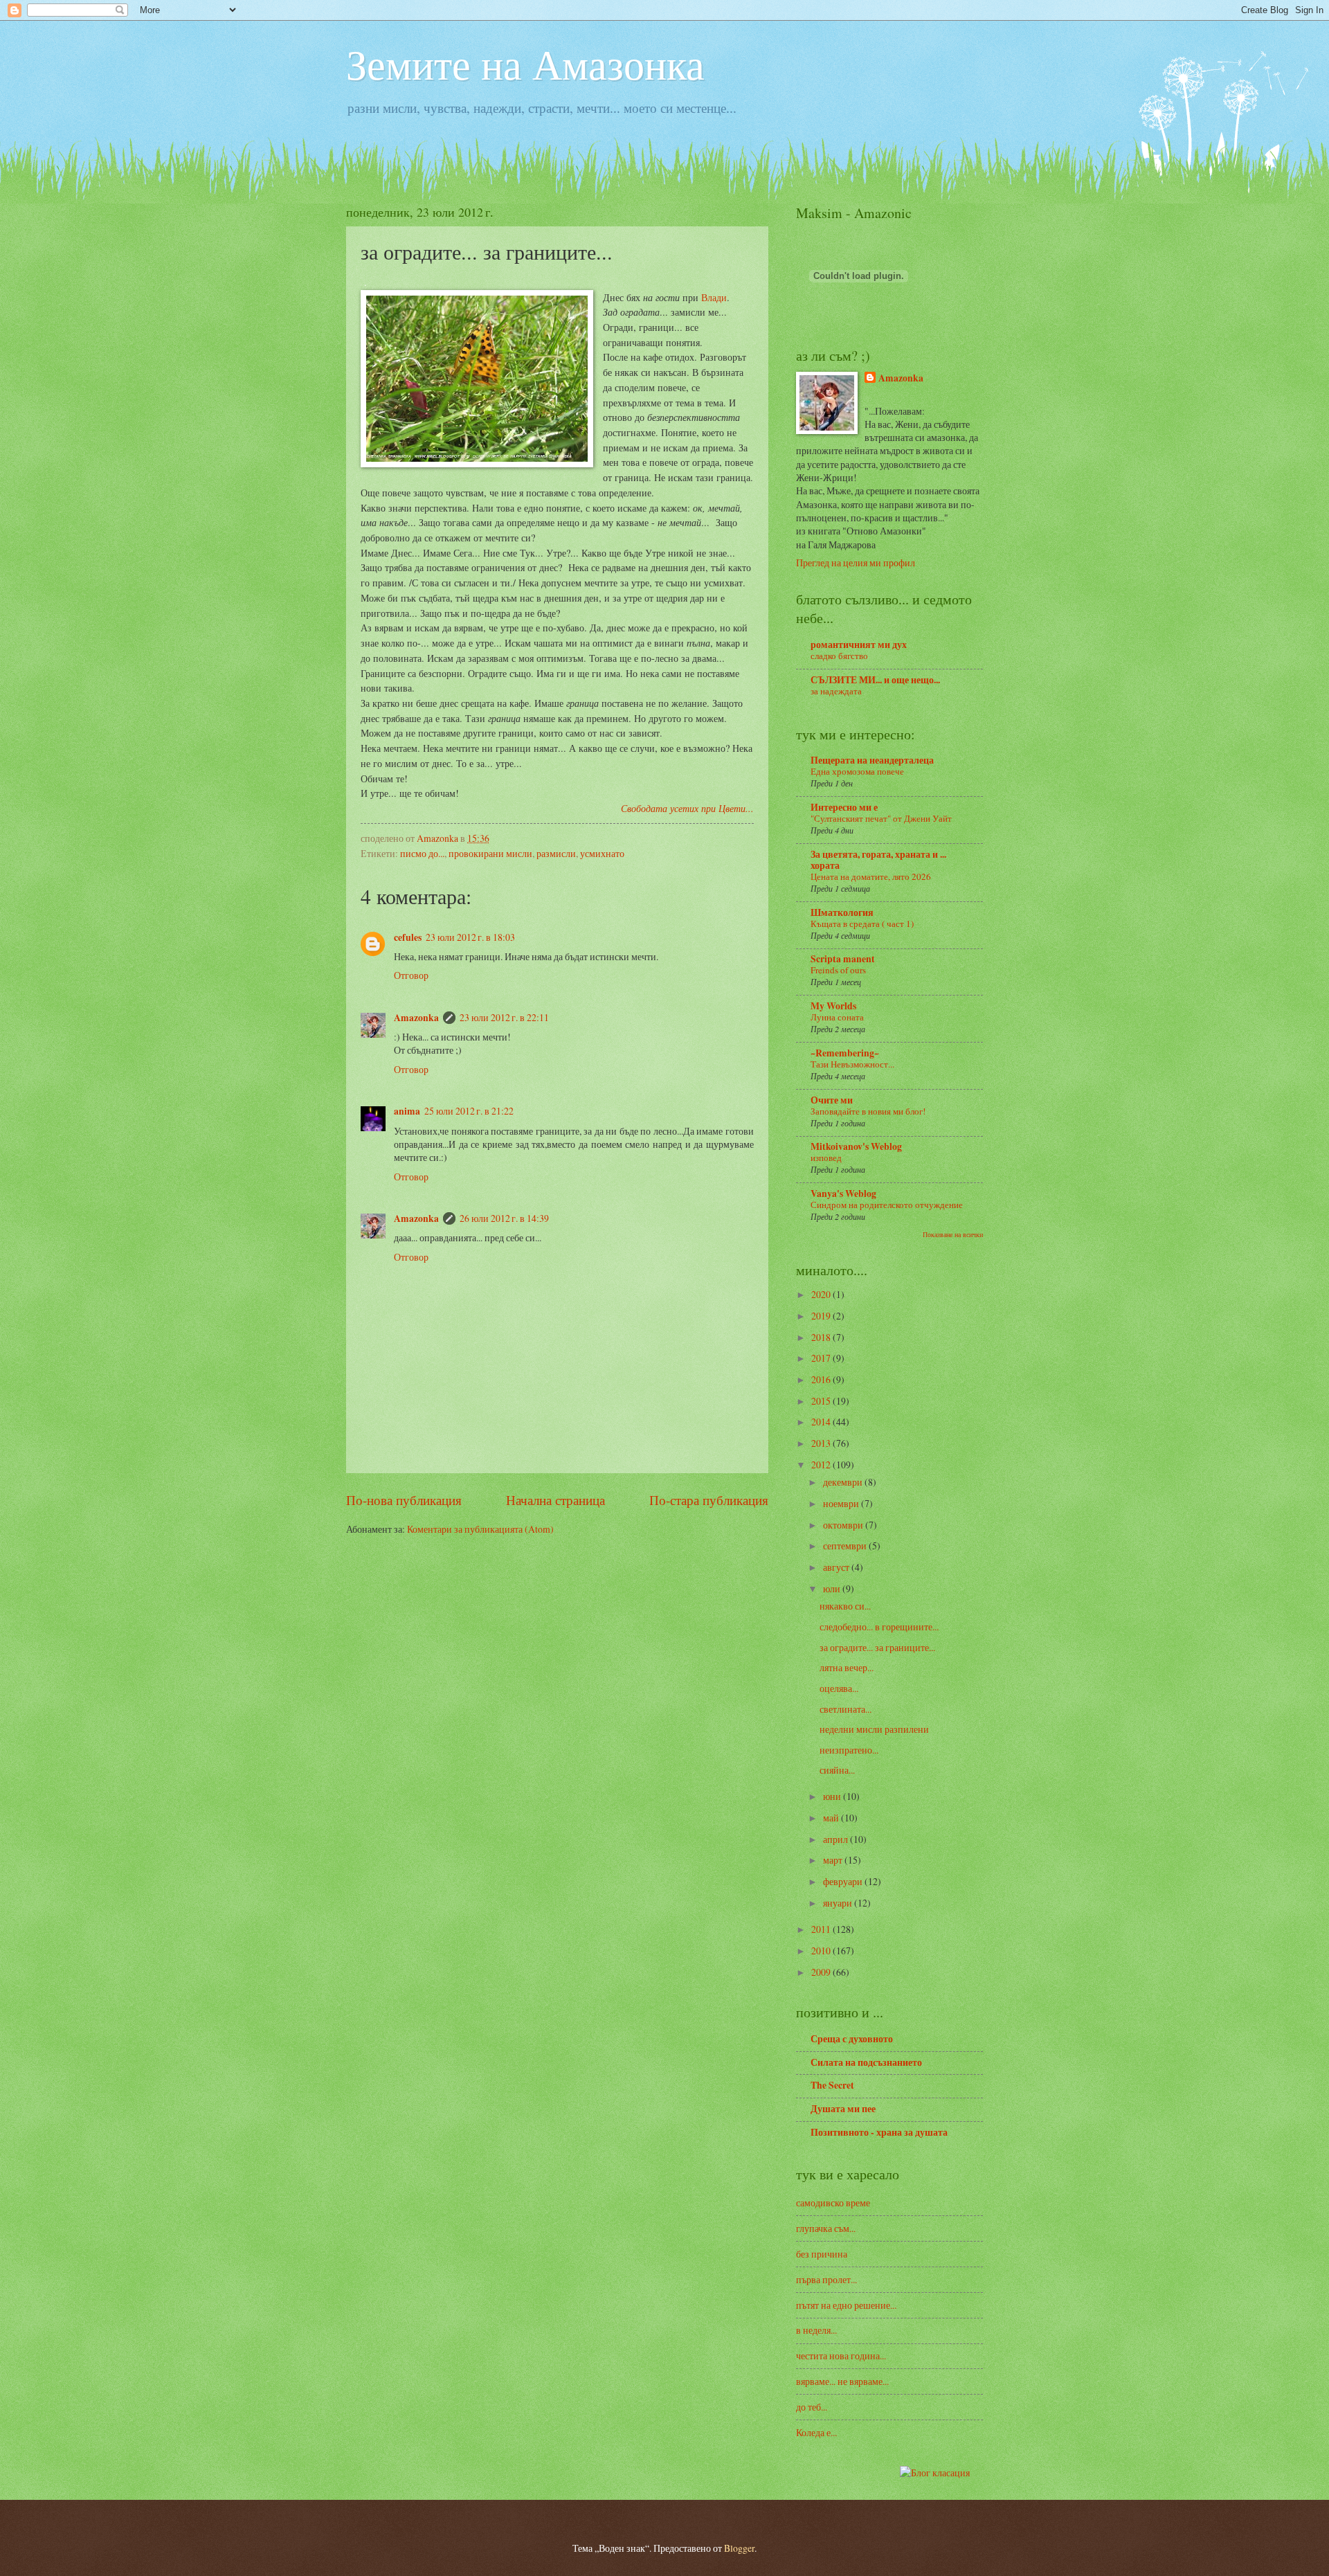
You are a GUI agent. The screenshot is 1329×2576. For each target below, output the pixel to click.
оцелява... (839, 1688)
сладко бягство (839, 656)
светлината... (846, 1709)
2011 (822, 1929)
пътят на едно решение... (846, 2305)
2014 (822, 1422)
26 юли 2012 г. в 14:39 (504, 1218)
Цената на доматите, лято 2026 (871, 876)
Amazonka (416, 1018)
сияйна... (837, 1770)
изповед (826, 1158)
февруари (844, 1881)
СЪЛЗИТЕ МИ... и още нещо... (875, 680)
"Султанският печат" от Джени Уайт (881, 818)
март (834, 1860)
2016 (822, 1379)
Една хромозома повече (857, 771)
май (832, 1818)
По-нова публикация (404, 1500)
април (837, 1839)
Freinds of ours (838, 970)
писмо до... (422, 853)
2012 (822, 1465)
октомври (844, 1525)
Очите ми (832, 1100)
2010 (822, 1951)
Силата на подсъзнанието (866, 2062)
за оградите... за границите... (877, 1647)
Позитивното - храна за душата (879, 2132)
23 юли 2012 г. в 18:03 (470, 937)
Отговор (411, 975)
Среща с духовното (852, 2039)
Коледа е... (816, 2432)
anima (407, 1111)
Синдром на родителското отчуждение (887, 1205)
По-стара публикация (709, 1500)
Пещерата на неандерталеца (872, 760)
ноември (842, 1503)
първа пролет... (826, 2279)
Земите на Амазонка (525, 64)
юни (833, 1796)
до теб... (812, 2407)
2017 (822, 1358)
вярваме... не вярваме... (842, 2381)
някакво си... (845, 1606)
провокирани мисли (490, 853)
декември (844, 1482)
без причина (822, 2254)
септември (846, 1546)
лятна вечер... (847, 1667)
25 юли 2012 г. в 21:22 (469, 1111)
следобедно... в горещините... (879, 1627)
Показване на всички (953, 1234)
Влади (714, 297)
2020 (822, 1294)
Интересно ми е (844, 807)
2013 (822, 1443)
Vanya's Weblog (843, 1194)
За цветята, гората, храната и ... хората (878, 860)
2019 (822, 1316)
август (837, 1567)
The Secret (832, 2085)
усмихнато (602, 853)
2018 (822, 1337)
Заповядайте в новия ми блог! (868, 1111)
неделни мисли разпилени (874, 1729)
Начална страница (555, 1500)
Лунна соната (837, 1017)
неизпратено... (849, 1750)
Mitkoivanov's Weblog (856, 1146)
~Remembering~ (845, 1053)
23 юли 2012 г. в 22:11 (504, 1017)
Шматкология (842, 912)
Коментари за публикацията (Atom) (480, 1529)
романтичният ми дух (859, 645)
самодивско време (833, 2203)
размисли (556, 853)
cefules (408, 937)
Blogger (739, 2548)
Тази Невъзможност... (852, 1064)
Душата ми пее (843, 2109)
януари (839, 1903)
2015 (822, 1401)
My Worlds (833, 1006)
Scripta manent (843, 959)
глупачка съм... (826, 2228)
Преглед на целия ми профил (856, 562)
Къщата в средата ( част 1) (862, 924)
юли (833, 1588)
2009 (822, 1972)
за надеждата (836, 691)
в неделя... (816, 2330)
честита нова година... (841, 2356)
